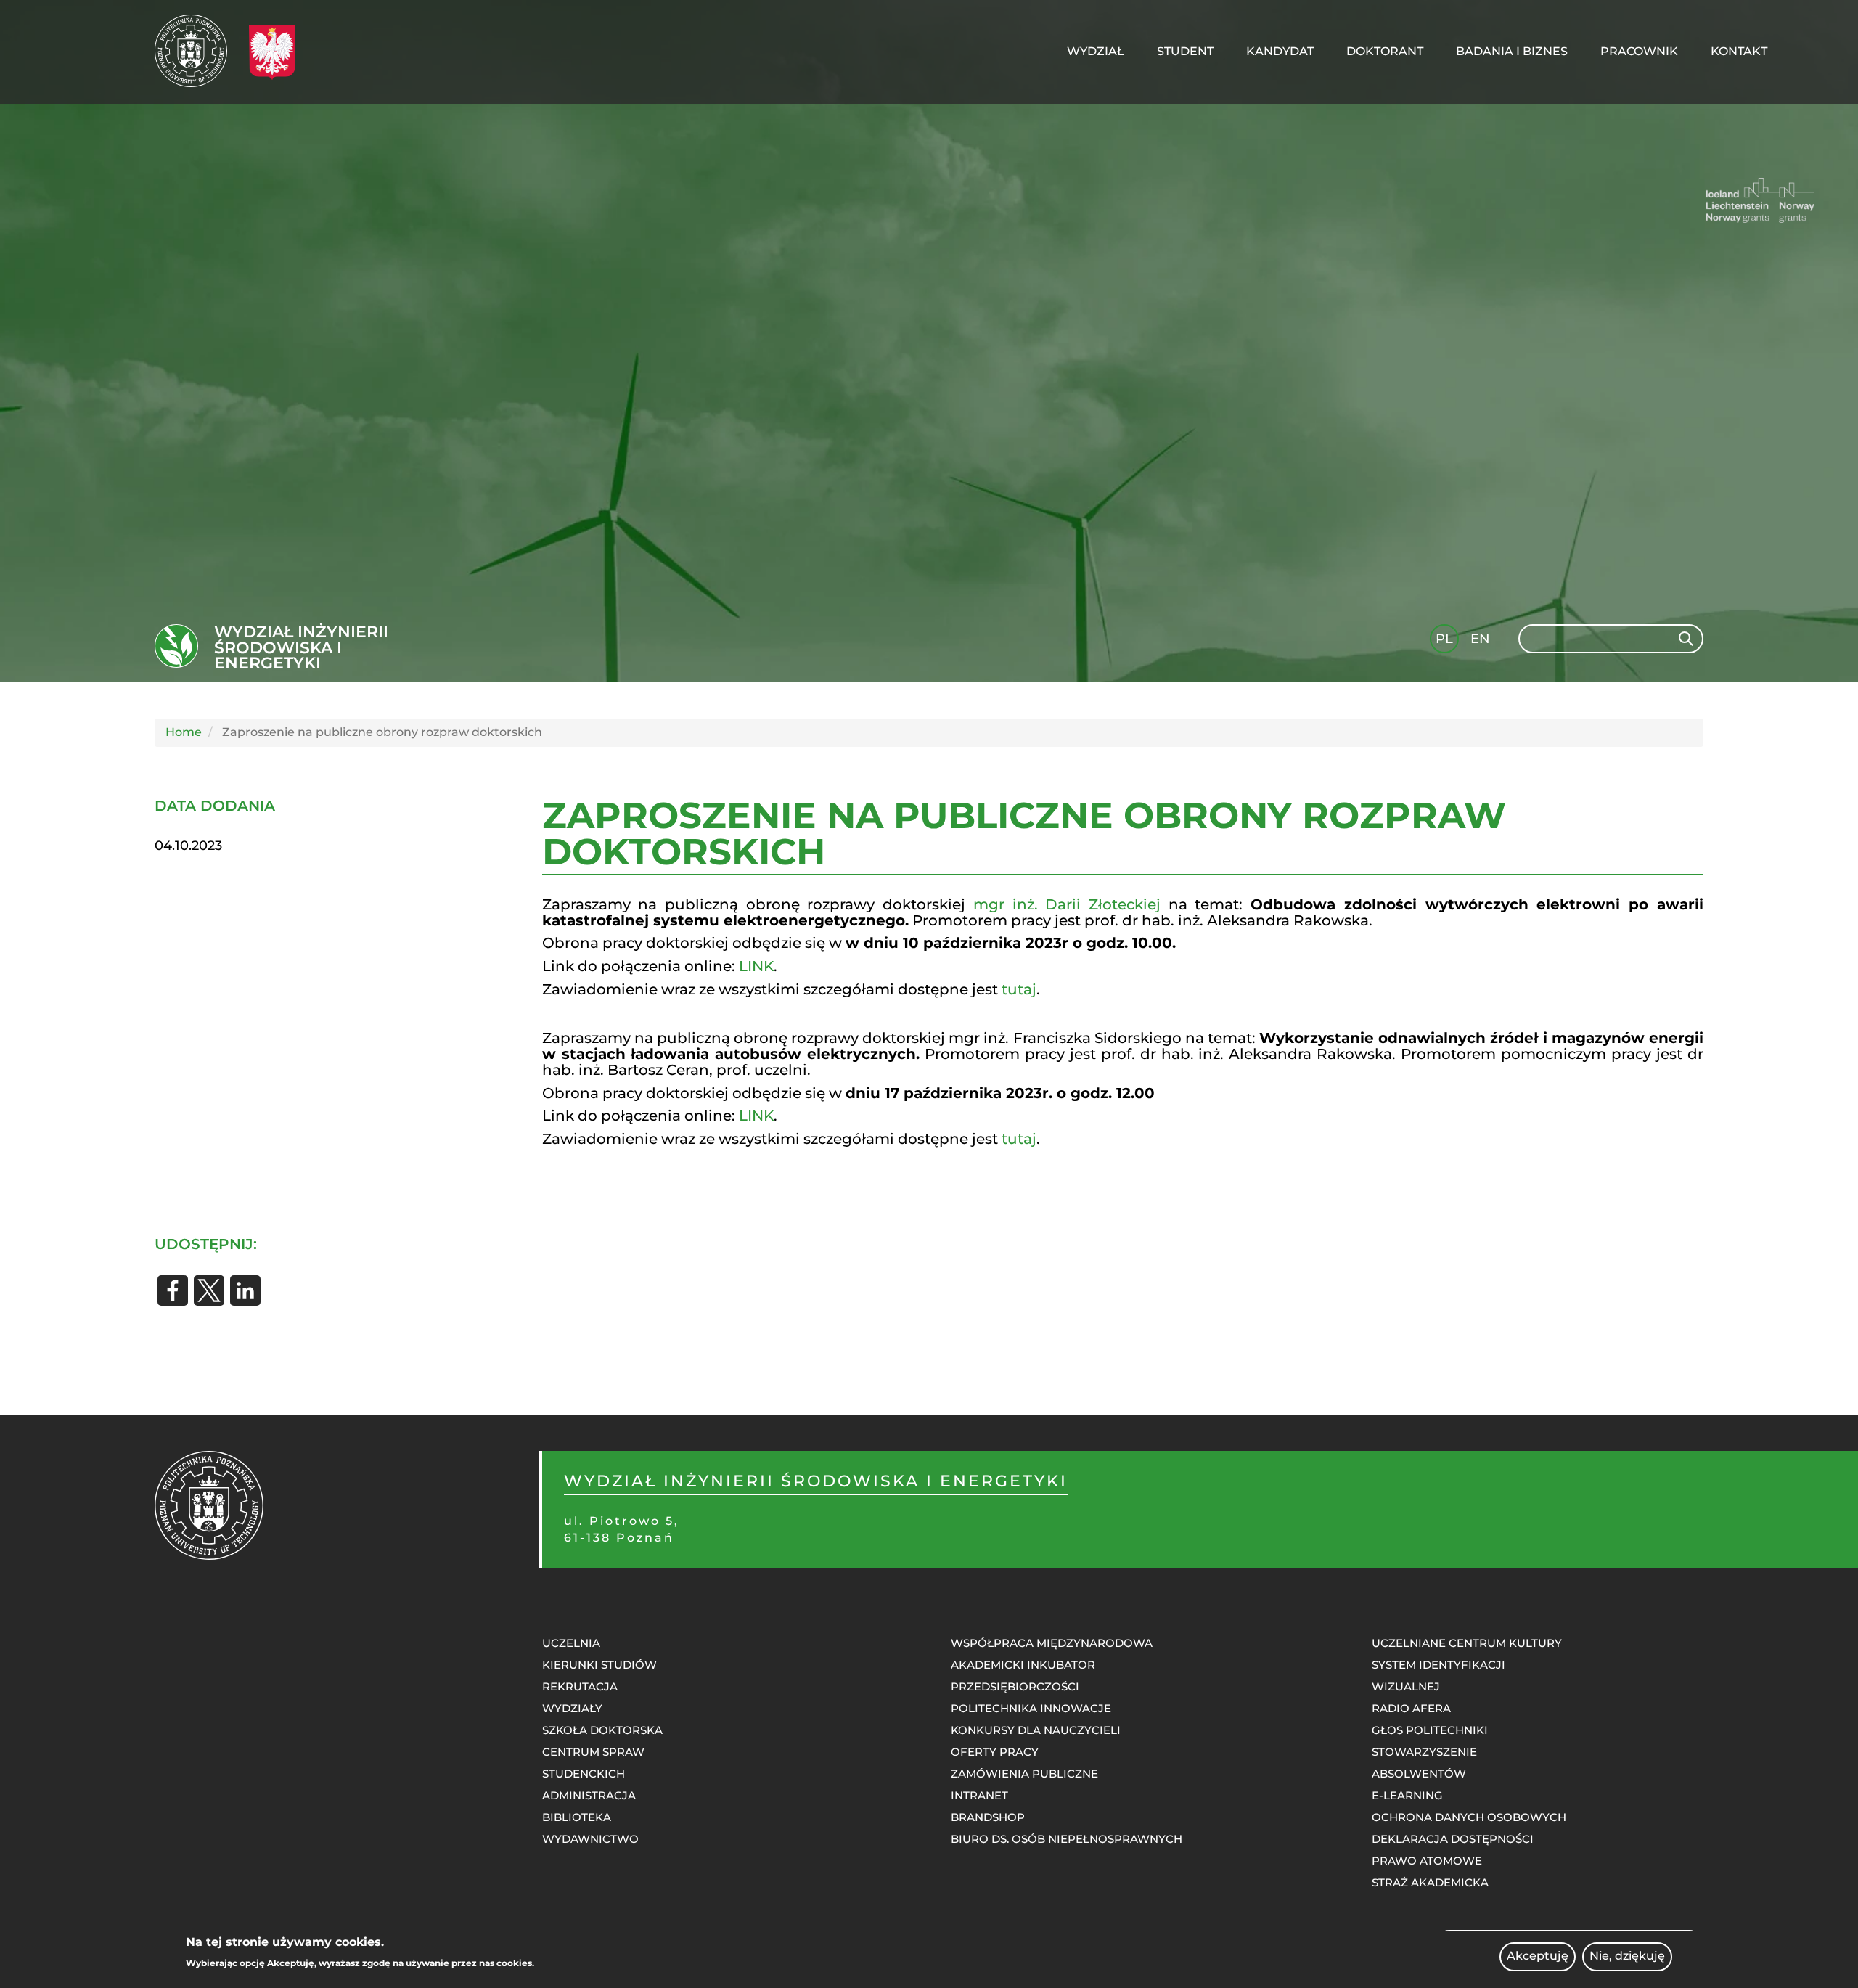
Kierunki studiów (599, 1665)
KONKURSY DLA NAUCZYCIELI (1036, 1730)
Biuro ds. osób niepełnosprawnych (1067, 1839)
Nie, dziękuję (1627, 1956)
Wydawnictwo (590, 1839)
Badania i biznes (1512, 51)
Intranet (979, 1795)
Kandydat (1280, 51)
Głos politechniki (1430, 1730)
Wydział (1096, 51)
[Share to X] (209, 1290)
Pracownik (1639, 51)
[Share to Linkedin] (245, 1290)
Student (1185, 51)
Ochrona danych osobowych (1469, 1817)
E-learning (1407, 1795)
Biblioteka (577, 1817)
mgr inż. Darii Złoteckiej (1067, 904)
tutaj (1019, 989)
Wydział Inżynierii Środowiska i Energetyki (301, 648)
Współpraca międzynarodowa (1052, 1643)
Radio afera (1411, 1708)
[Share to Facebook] (173, 1290)
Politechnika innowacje (1031, 1708)
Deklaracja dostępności (1453, 1839)
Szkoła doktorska (602, 1730)
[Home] (196, 51)
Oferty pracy (995, 1752)
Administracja (589, 1795)
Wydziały (572, 1708)
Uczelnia (571, 1643)
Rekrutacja (580, 1686)
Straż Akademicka (1430, 1882)
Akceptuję (1538, 1956)
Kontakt (1739, 51)
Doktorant (1385, 51)
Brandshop (988, 1817)
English (1482, 641)
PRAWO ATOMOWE (1427, 1861)
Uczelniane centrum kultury (1467, 1643)
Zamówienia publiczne (1024, 1774)
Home (184, 732)
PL (1444, 639)
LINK (756, 966)
